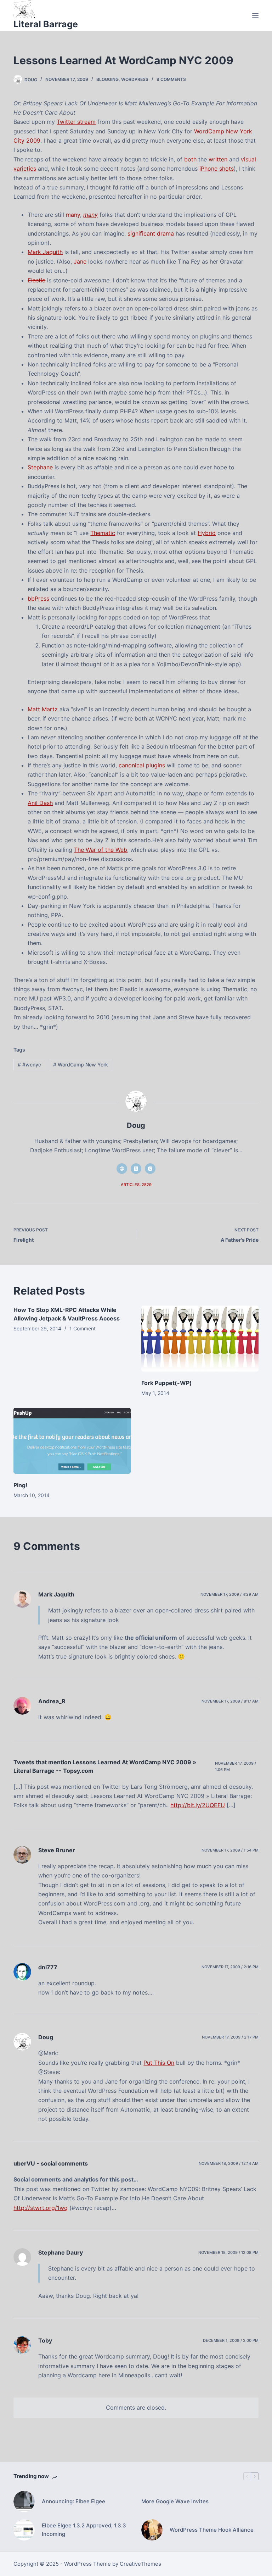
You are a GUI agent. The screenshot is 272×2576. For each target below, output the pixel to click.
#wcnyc (29, 1064)
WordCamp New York (81, 1064)
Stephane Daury (61, 2252)
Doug (46, 2037)
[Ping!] (72, 1441)
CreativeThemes (140, 2564)
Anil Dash (40, 803)
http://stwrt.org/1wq (41, 2208)
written (218, 159)
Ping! (20, 1485)
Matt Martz (43, 709)
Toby (45, 2340)
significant (141, 233)
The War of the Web (101, 850)
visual (248, 159)
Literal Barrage (46, 24)
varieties (25, 169)
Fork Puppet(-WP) (167, 1383)
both (190, 159)
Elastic (36, 280)
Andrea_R (52, 1701)
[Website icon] (122, 1169)
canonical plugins (142, 765)
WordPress (135, 79)
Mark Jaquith (45, 252)
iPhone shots (217, 169)
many (73, 215)
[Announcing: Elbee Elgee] (24, 2501)
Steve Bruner (57, 1850)
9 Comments (171, 79)
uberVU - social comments (51, 2163)
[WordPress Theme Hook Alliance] (152, 2530)
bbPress (38, 599)
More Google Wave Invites (175, 2501)
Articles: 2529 (136, 1185)
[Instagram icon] (150, 1169)
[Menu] (255, 16)
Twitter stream (76, 122)
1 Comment (83, 1328)
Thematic (103, 533)
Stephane (40, 467)
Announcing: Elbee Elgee (73, 2501)
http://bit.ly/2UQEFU (198, 1805)
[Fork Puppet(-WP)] (200, 1339)
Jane (80, 261)
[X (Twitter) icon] (136, 1169)
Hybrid (207, 533)
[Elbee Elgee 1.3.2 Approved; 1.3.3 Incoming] (24, 2530)
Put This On (159, 2063)
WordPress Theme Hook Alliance (212, 2530)
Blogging (107, 79)
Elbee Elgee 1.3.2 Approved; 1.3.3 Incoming (84, 2530)
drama (165, 233)
